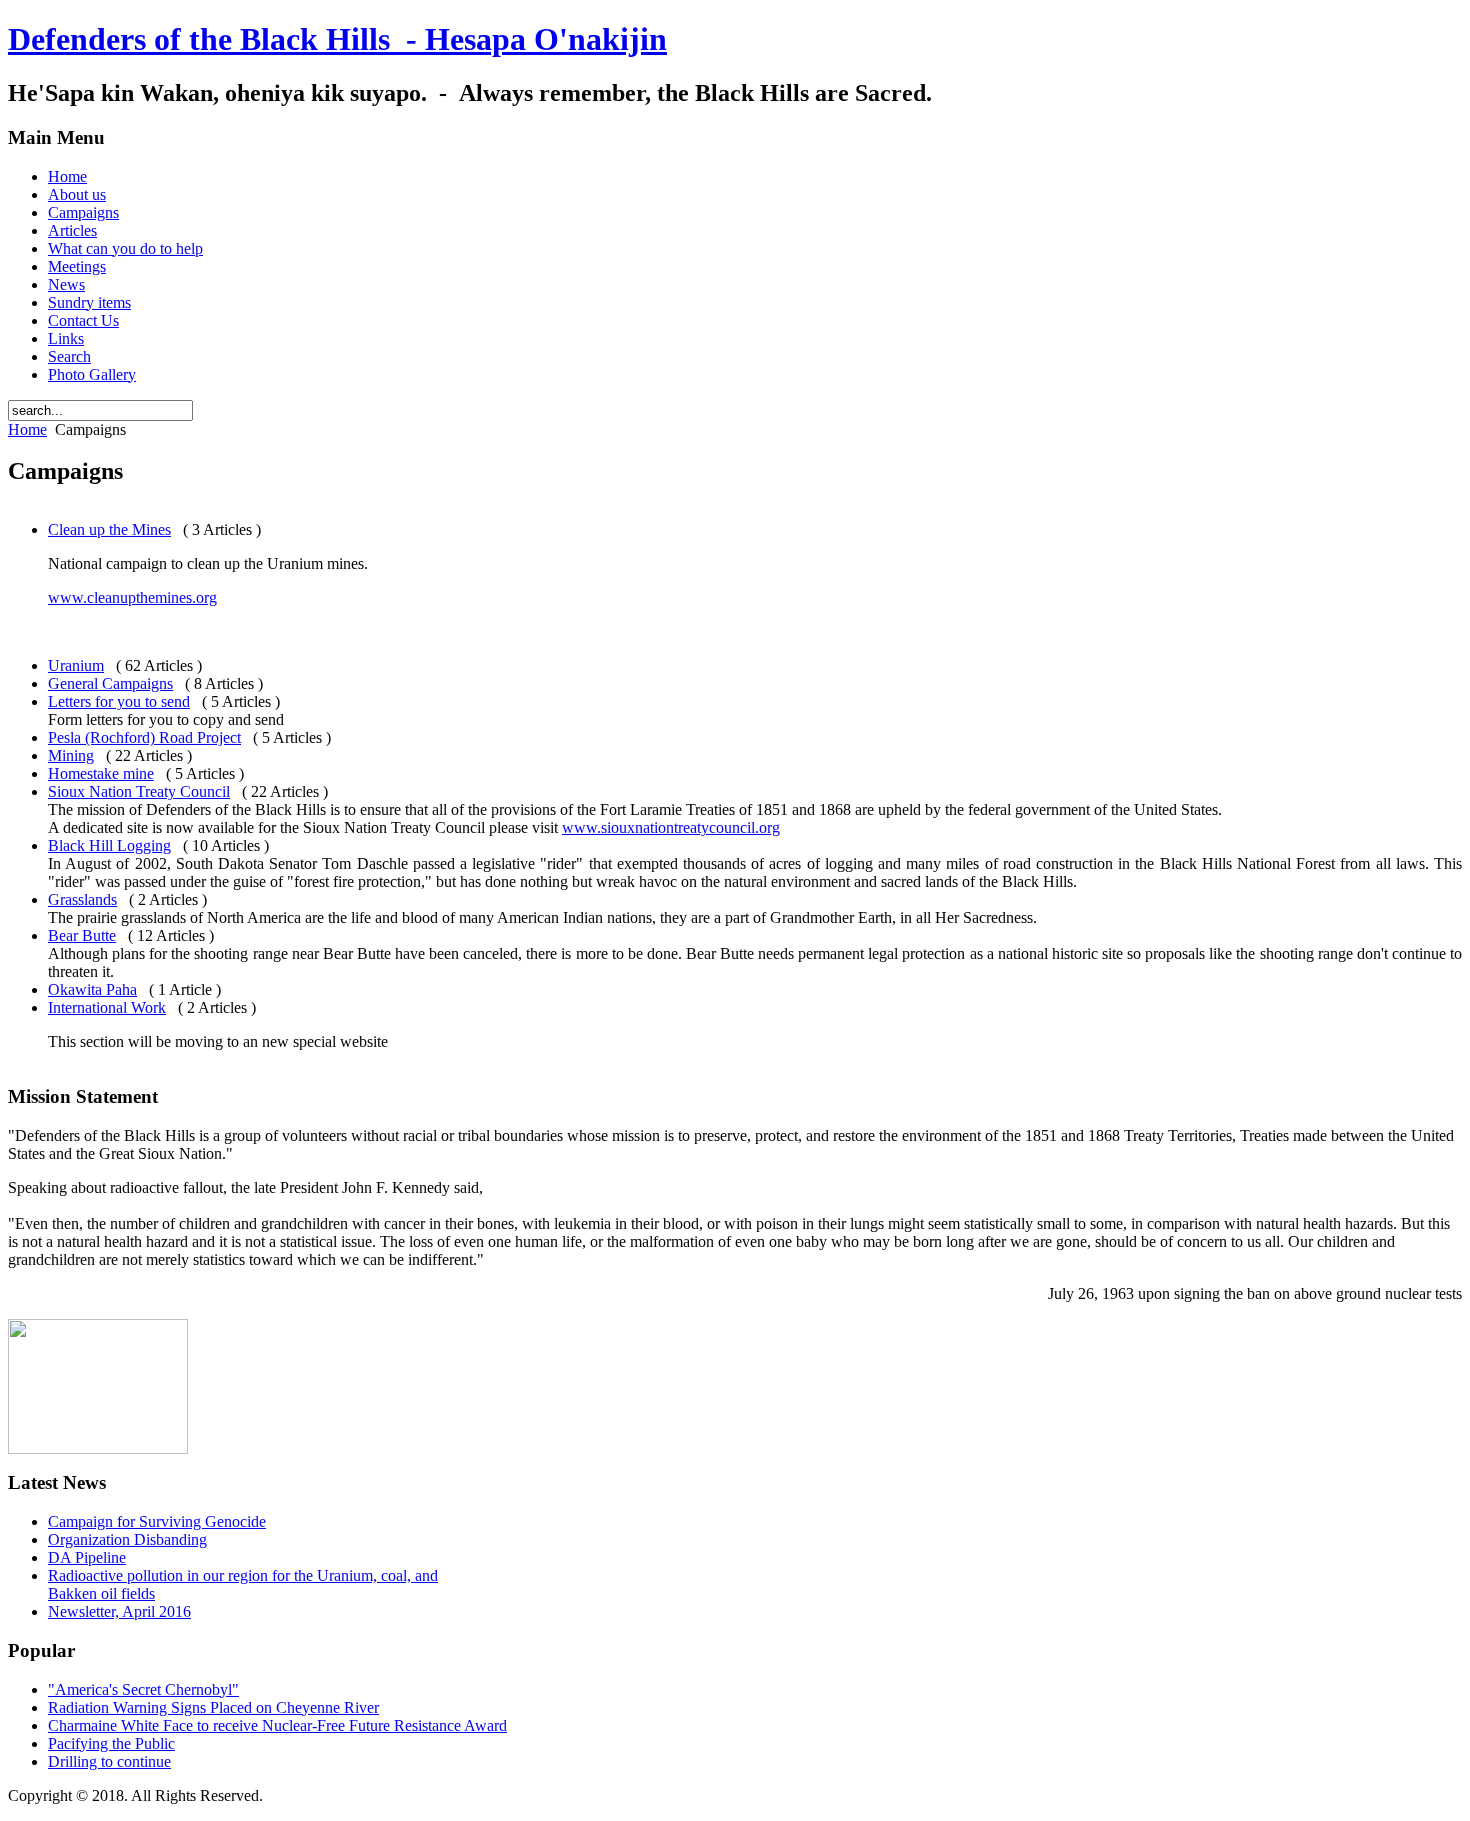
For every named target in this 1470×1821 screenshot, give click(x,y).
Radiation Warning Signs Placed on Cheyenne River (213, 1707)
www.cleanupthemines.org (132, 597)
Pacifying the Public (111, 1743)
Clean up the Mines (109, 529)
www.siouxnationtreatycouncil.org (671, 827)
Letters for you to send (119, 701)
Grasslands (82, 899)
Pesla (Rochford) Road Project (144, 737)
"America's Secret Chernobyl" (143, 1689)
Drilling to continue (109, 1761)
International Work (107, 1007)
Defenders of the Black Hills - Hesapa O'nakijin (337, 39)
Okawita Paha (92, 989)
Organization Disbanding (127, 1539)
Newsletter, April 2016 (119, 1611)
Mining (71, 755)
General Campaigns (110, 683)
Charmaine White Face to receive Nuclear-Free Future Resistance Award (277, 1725)
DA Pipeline (87, 1557)
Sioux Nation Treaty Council (139, 791)
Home (27, 429)
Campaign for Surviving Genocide (157, 1521)
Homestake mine (101, 773)
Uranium (76, 665)
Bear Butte (82, 935)
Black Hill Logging (109, 845)
